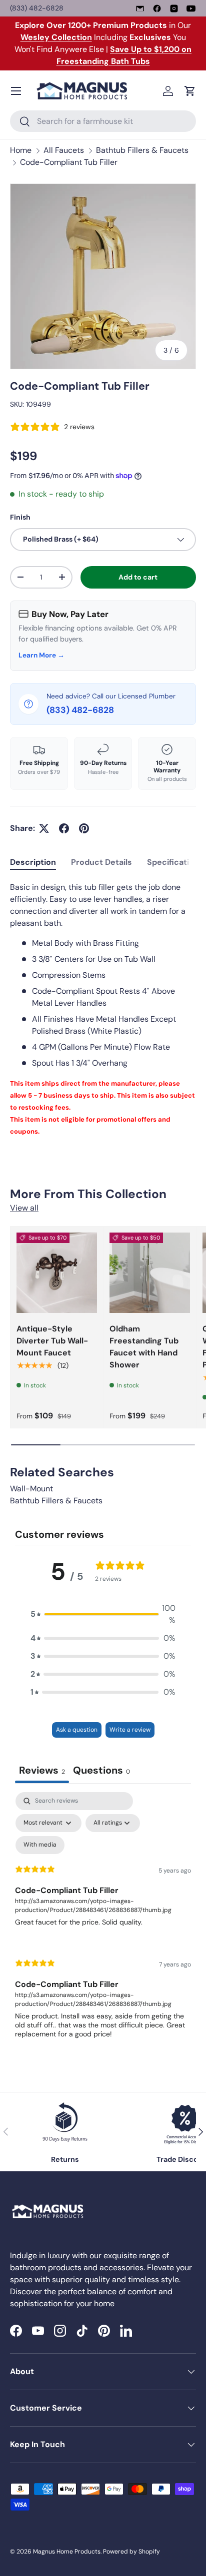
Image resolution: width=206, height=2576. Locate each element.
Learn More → (41, 655)
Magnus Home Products (67, 2552)
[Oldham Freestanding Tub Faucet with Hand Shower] (150, 1273)
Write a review (130, 1730)
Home (21, 150)
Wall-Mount (31, 1489)
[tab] (33, 862)
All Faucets (64, 150)
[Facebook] (157, 8)
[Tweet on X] (44, 828)
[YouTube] (191, 8)
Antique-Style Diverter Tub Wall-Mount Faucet (52, 1341)
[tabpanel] (103, 1009)
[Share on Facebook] (64, 828)
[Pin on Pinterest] (84, 828)
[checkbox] (40, 1845)
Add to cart (138, 577)
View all (24, 1208)
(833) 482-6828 (37, 8)
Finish (20, 517)
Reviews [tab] (42, 1770)
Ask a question (77, 1730)
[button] (190, 91)
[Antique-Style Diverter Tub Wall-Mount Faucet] (57, 1273)
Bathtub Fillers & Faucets (142, 150)
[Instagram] (174, 8)
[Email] (140, 8)
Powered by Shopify (131, 2552)
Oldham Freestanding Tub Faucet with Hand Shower (144, 1347)
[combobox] (103, 121)
